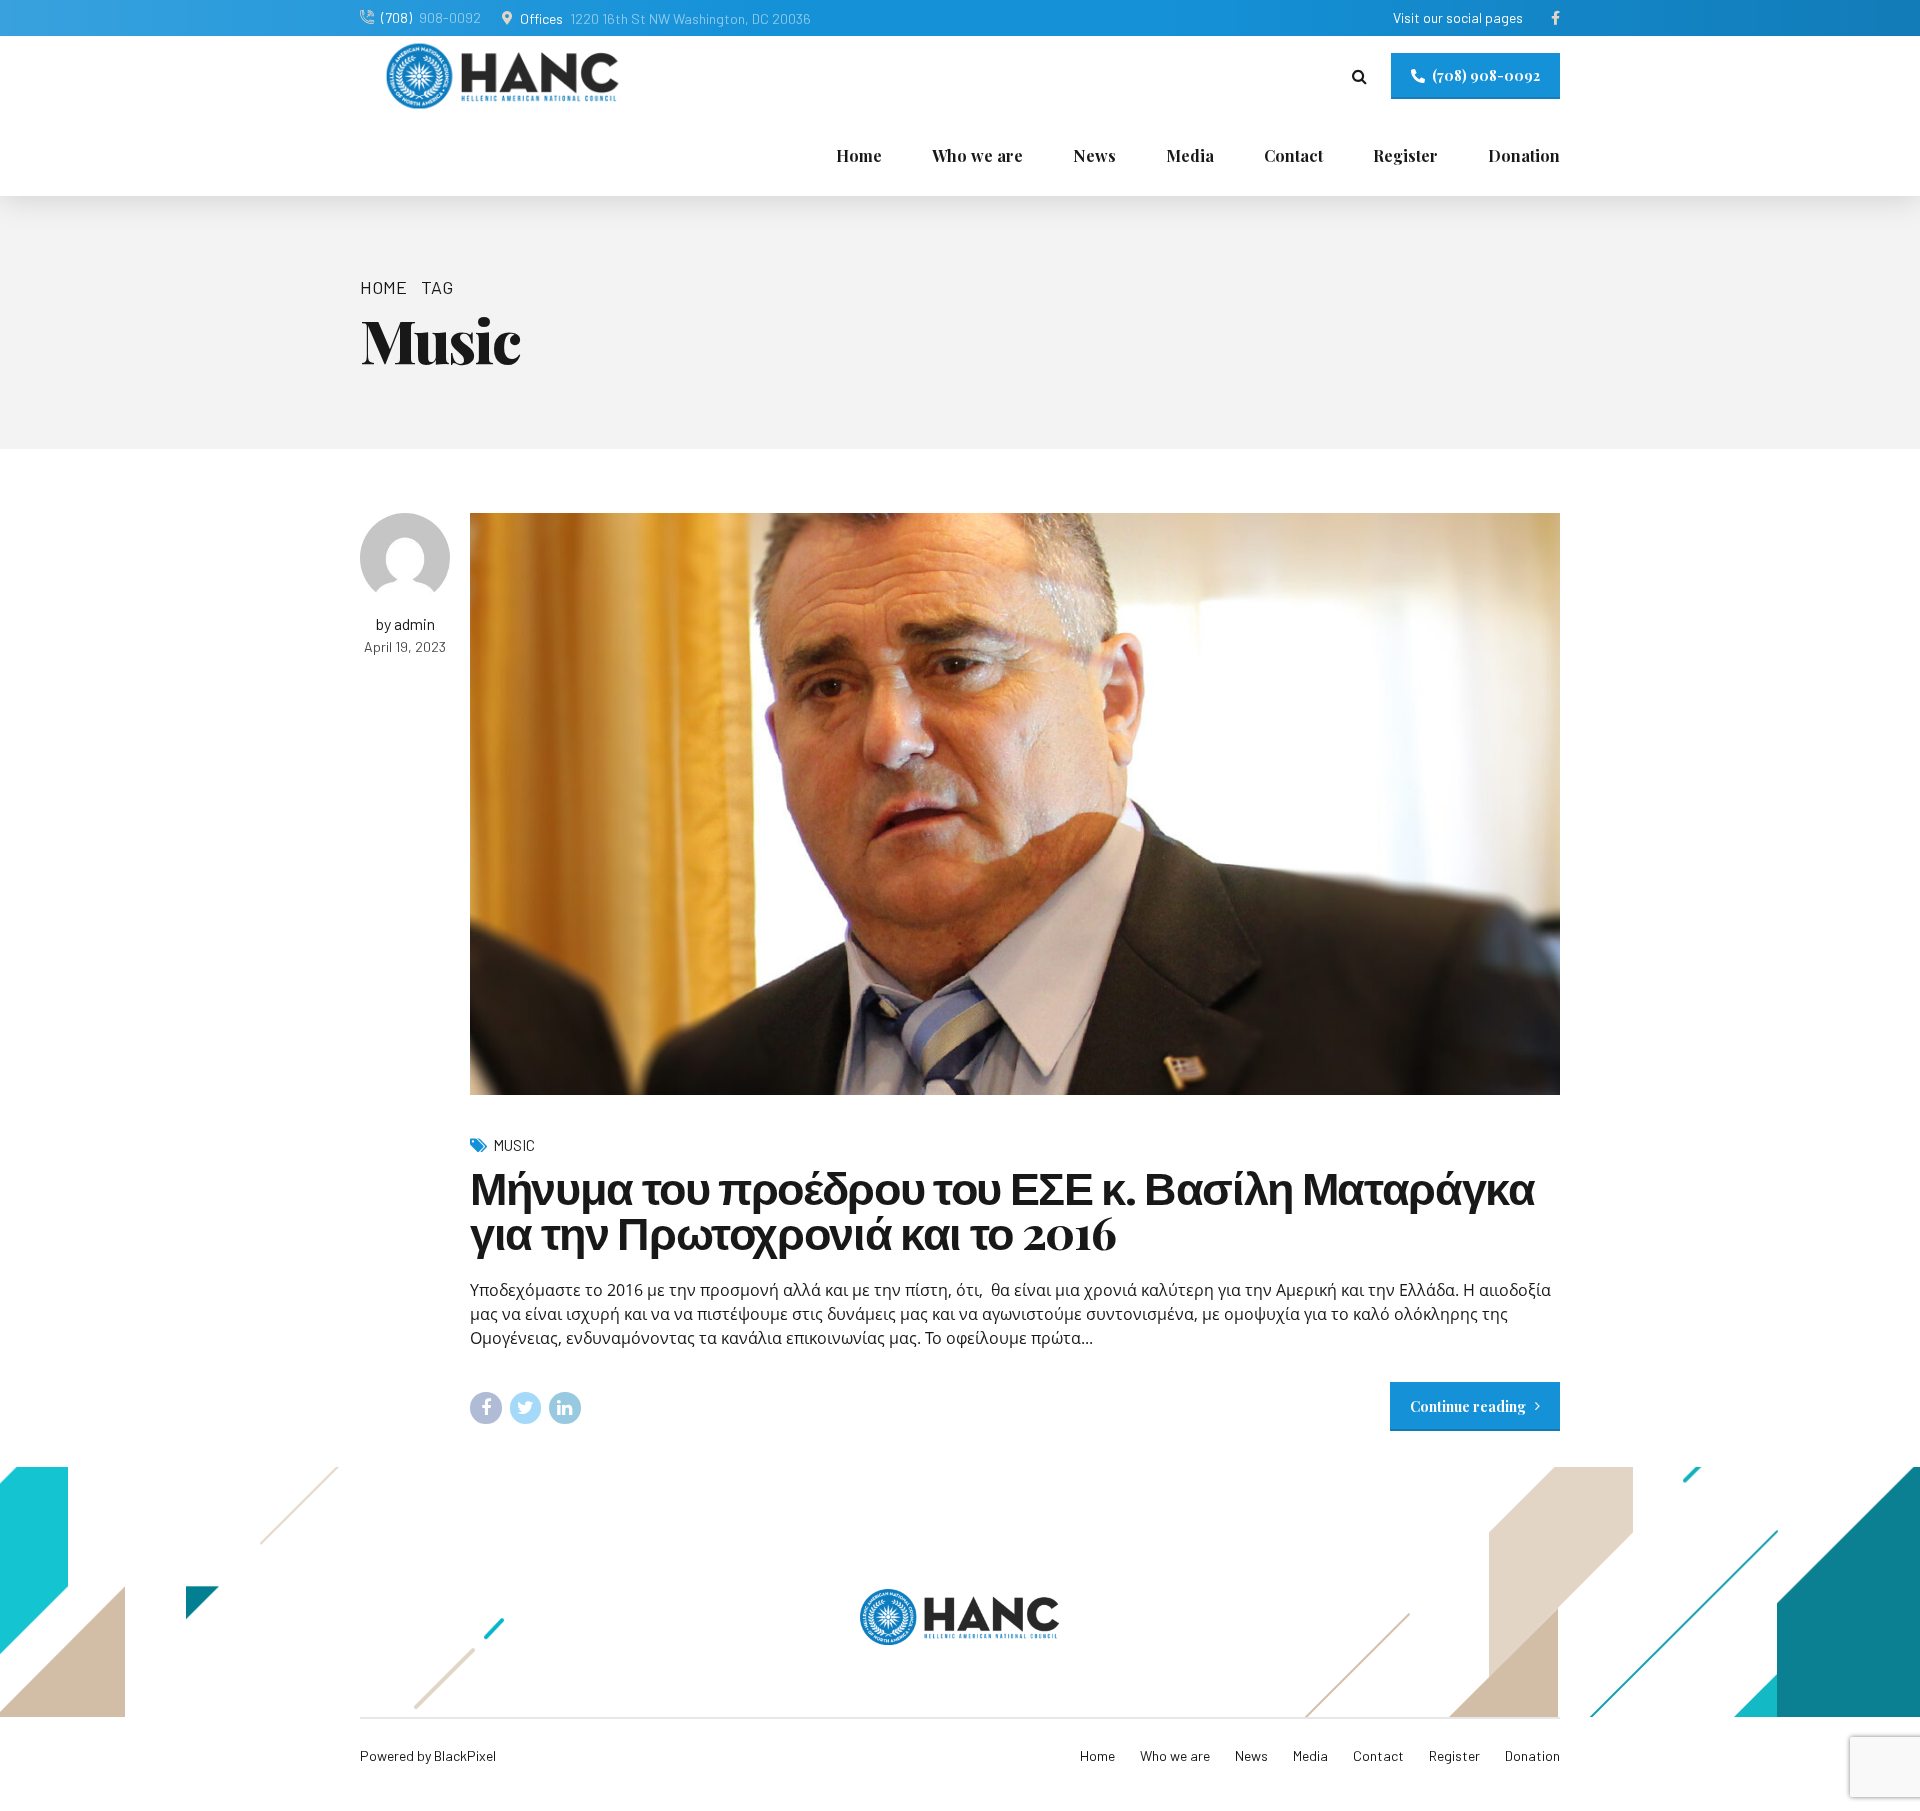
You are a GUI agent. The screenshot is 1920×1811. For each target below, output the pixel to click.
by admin (405, 623)
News (1094, 155)
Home (859, 155)
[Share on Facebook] (486, 1408)
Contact (1293, 155)
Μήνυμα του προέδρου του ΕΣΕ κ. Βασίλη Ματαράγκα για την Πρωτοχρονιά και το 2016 (1002, 1208)
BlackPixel (465, 1755)
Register (1405, 155)
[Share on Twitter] (526, 1408)
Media (1190, 155)
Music (514, 1145)
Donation (1524, 155)
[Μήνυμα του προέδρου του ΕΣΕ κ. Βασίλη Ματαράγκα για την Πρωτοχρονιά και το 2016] (1015, 803)
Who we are (977, 155)
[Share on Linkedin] (565, 1408)
